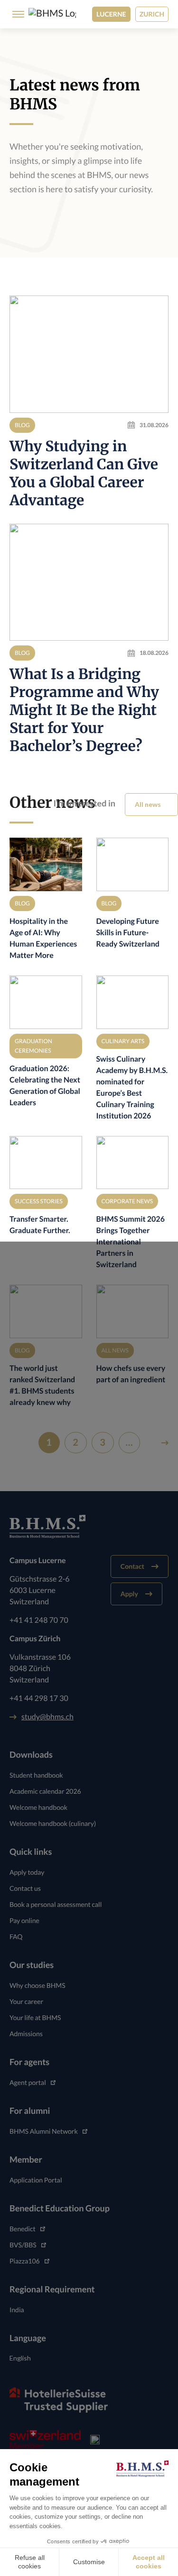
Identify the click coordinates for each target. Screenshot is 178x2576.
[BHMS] (52, 14)
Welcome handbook (38, 1807)
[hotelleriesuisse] (59, 2400)
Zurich (152, 14)
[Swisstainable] (95, 2440)
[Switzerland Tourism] (45, 2440)
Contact (132, 1566)
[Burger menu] (15, 14)
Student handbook (36, 1775)
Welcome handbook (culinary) (53, 1823)
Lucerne (111, 14)
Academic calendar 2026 (45, 1791)
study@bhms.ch (47, 1717)
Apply (129, 1594)
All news (148, 804)
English (20, 2358)
